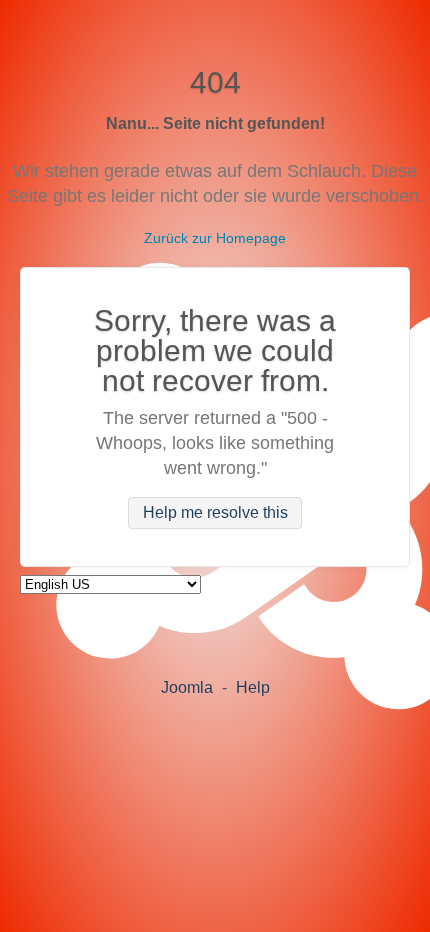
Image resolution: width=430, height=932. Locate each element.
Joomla (187, 687)
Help (253, 687)
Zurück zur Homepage (215, 238)
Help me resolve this (215, 513)
